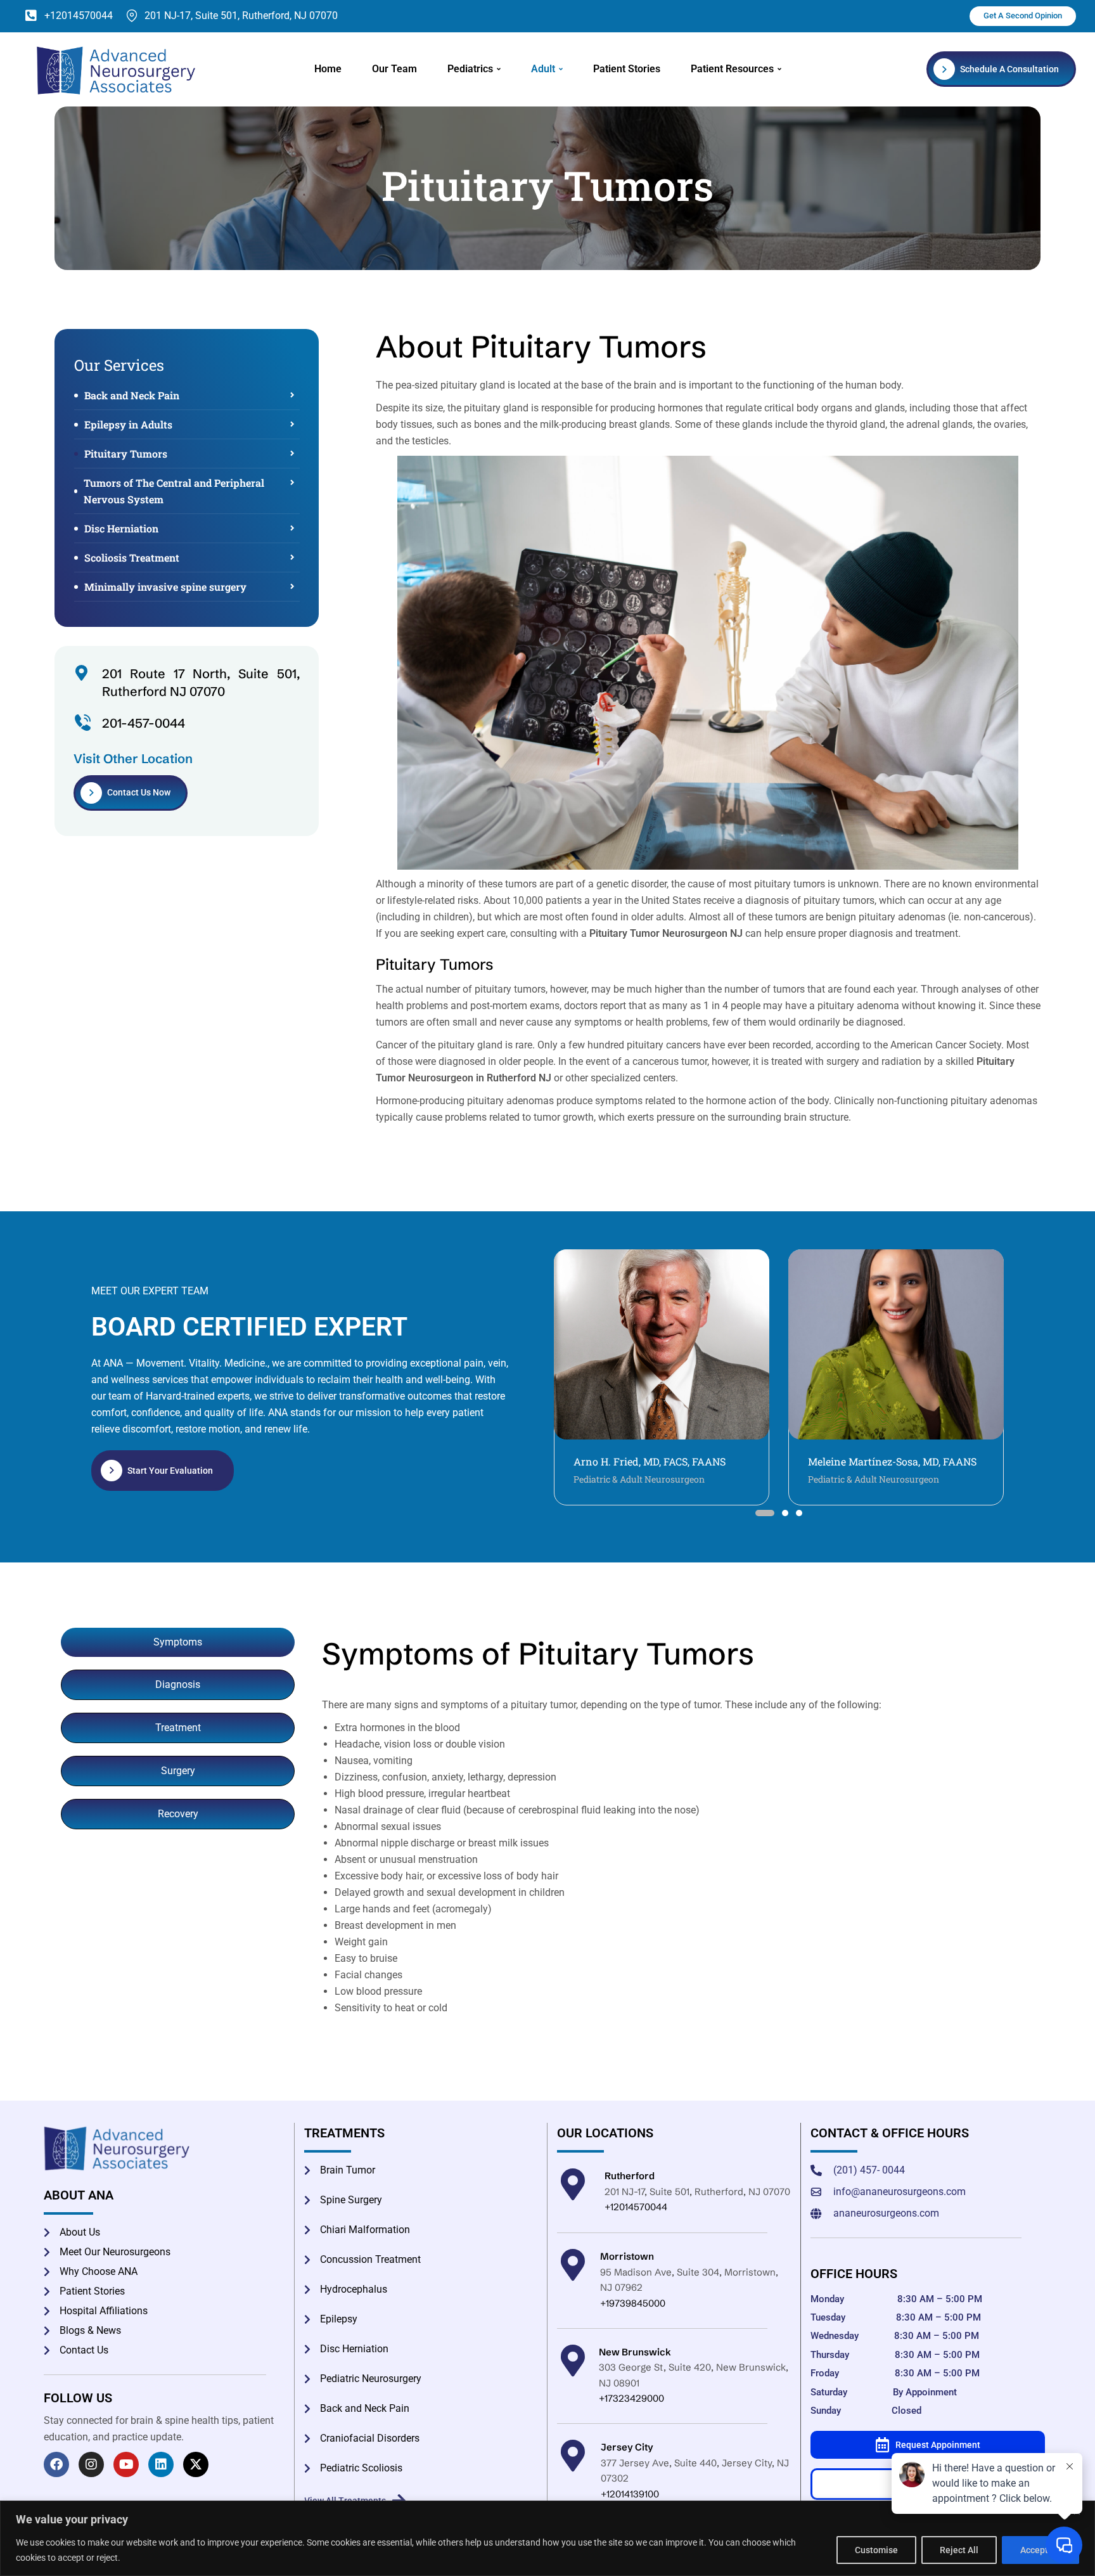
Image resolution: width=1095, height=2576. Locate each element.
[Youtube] (126, 2464)
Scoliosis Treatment (132, 557)
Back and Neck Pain (132, 395)
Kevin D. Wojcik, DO (855, 1461)
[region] (547, 2538)
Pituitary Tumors (126, 454)
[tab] (178, 1642)
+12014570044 (636, 2207)
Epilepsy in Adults (128, 424)
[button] (759, 1513)
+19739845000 (633, 2303)
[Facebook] (56, 2464)
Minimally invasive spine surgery (165, 587)
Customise (876, 2550)
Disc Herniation (121, 528)
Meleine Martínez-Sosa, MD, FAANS (658, 1461)
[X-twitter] (196, 2464)
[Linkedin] (161, 2464)
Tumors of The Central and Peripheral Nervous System (174, 491)
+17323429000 (631, 2398)
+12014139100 (630, 2494)
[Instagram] (91, 2464)
